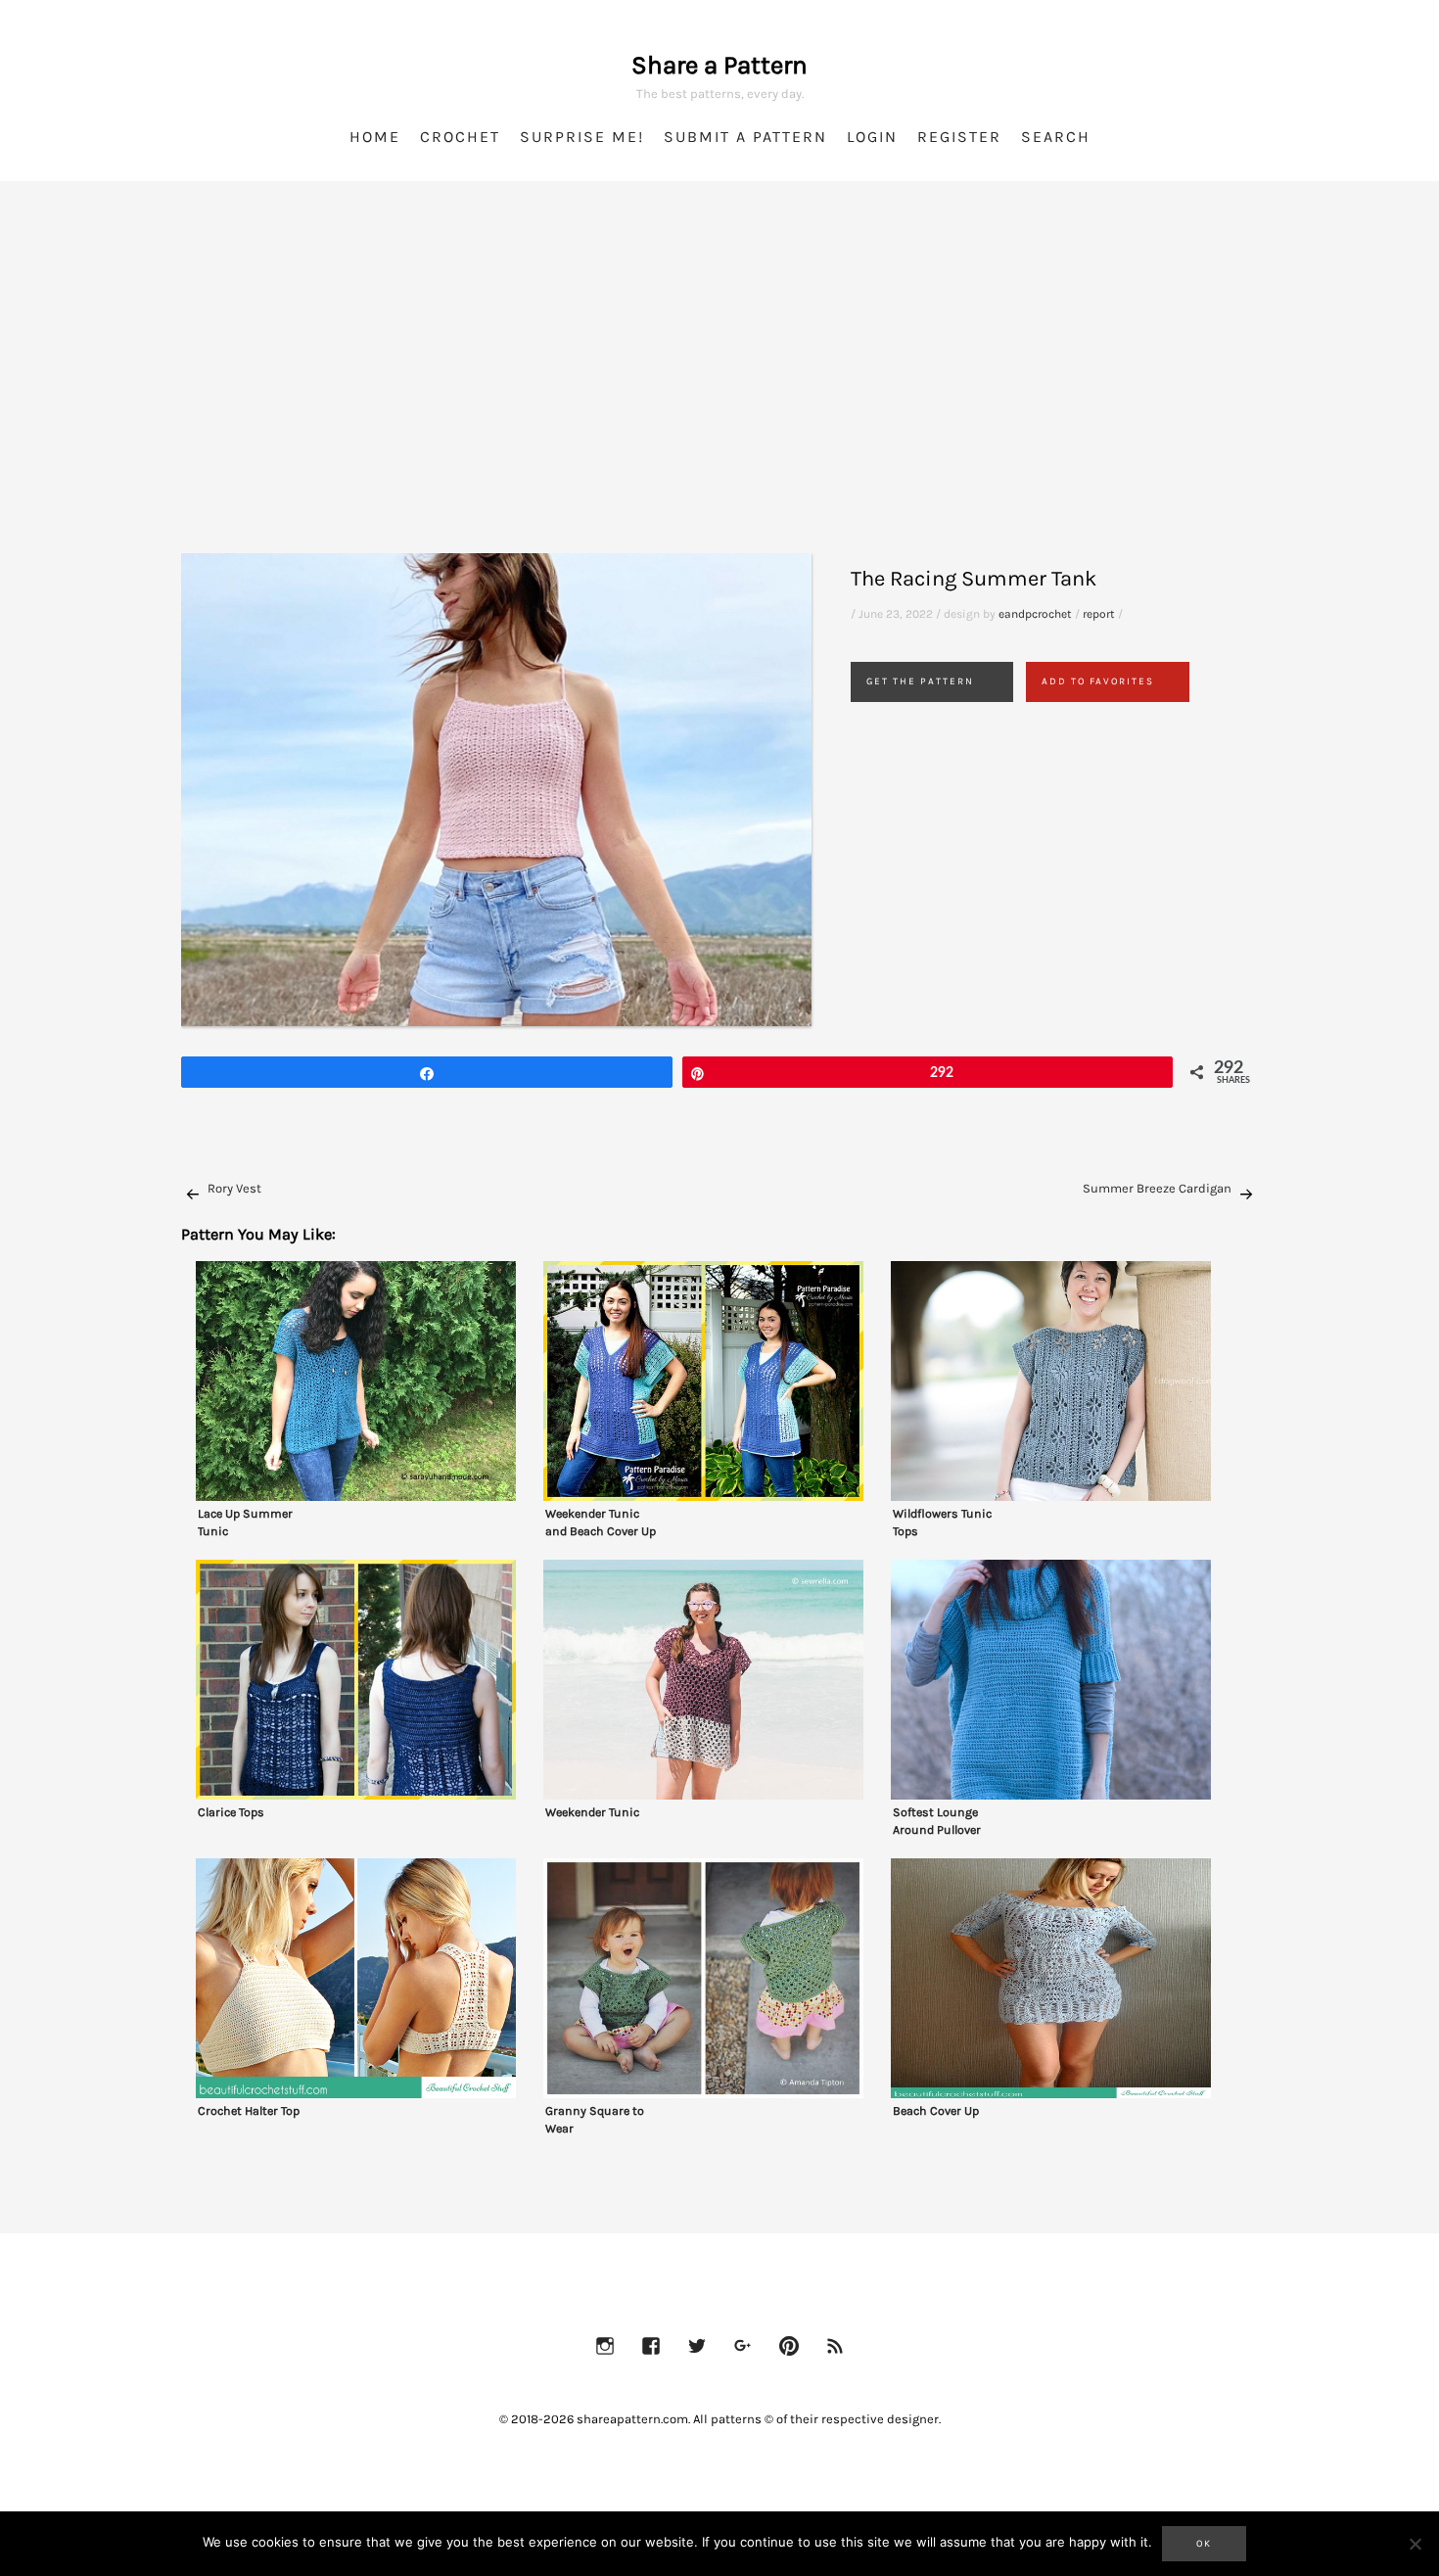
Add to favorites (1098, 681)
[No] (1415, 2544)
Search (1056, 137)
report (1099, 614)
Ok (1204, 2544)
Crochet (460, 137)
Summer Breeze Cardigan (1157, 1188)
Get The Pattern (920, 681)
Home (375, 137)
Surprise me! (582, 137)
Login (872, 137)
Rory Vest (234, 1188)
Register (959, 137)
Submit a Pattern (745, 137)
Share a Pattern (719, 65)
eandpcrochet (1035, 614)
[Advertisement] (719, 392)
